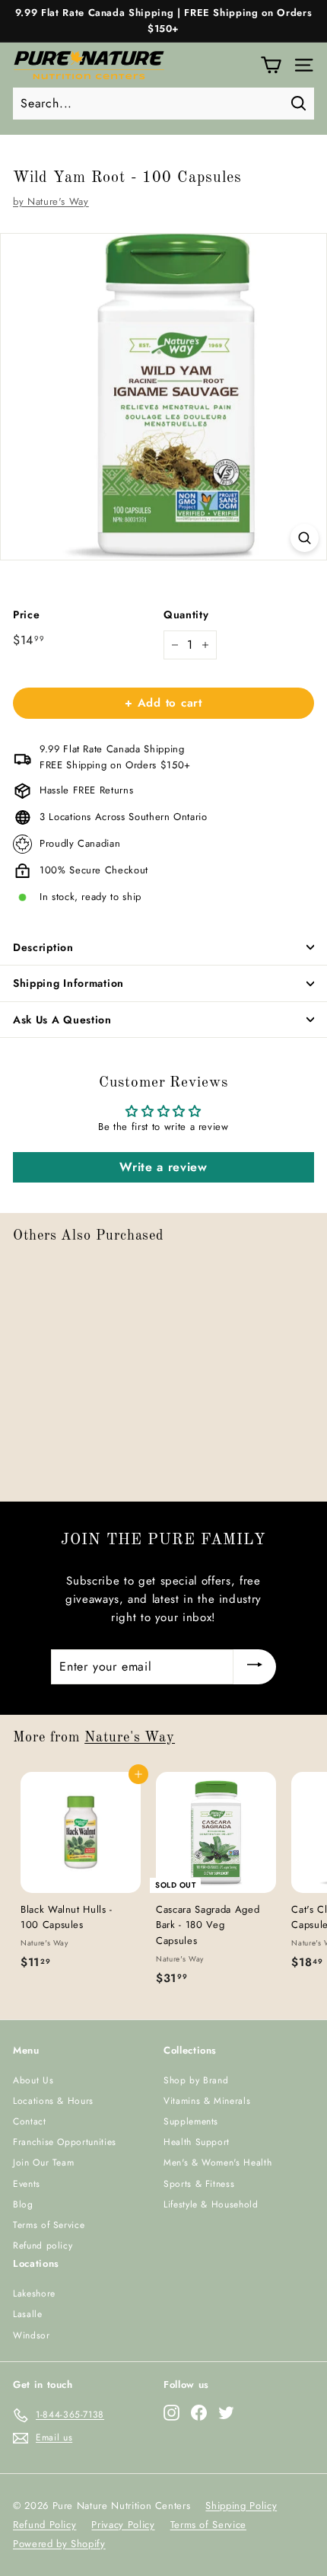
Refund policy (43, 2246)
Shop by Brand (196, 2080)
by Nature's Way (51, 201)
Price (26, 614)
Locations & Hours (53, 2101)
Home (24, 152)
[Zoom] (305, 538)
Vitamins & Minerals (207, 2101)
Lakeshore (34, 2294)
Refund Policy (44, 2525)
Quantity (186, 614)
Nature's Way (130, 1738)
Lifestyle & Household (211, 2204)
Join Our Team (43, 2163)
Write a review (163, 1167)
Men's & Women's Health (217, 2163)
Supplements (191, 2121)
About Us (33, 2080)
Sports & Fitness (199, 2184)
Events (27, 2184)
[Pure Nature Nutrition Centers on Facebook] (199, 2413)
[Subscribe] (255, 1667)
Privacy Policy (123, 2525)
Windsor (32, 2335)
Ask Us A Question (62, 1020)
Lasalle (28, 2314)
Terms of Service (49, 2225)
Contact (30, 2121)
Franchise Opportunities (65, 2142)
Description (43, 947)
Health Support (197, 2142)
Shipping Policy (241, 2506)
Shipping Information (68, 983)
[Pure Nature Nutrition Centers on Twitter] (226, 2413)
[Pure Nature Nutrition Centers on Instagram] (171, 2413)
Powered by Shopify (59, 2544)
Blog (23, 2204)
